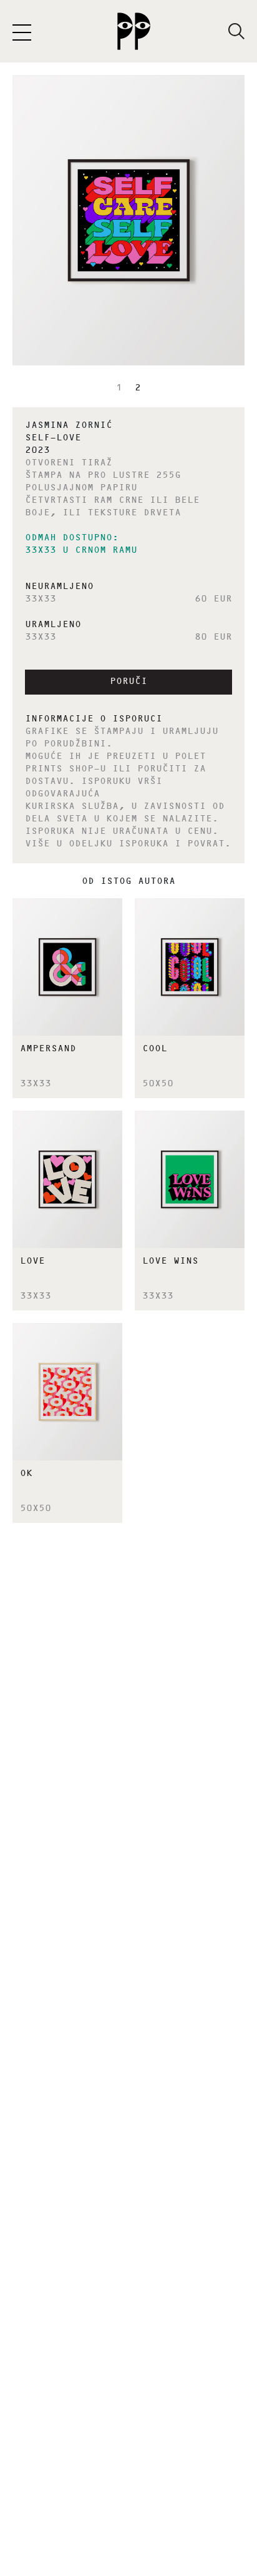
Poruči (128, 682)
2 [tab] (138, 389)
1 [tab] (119, 389)
